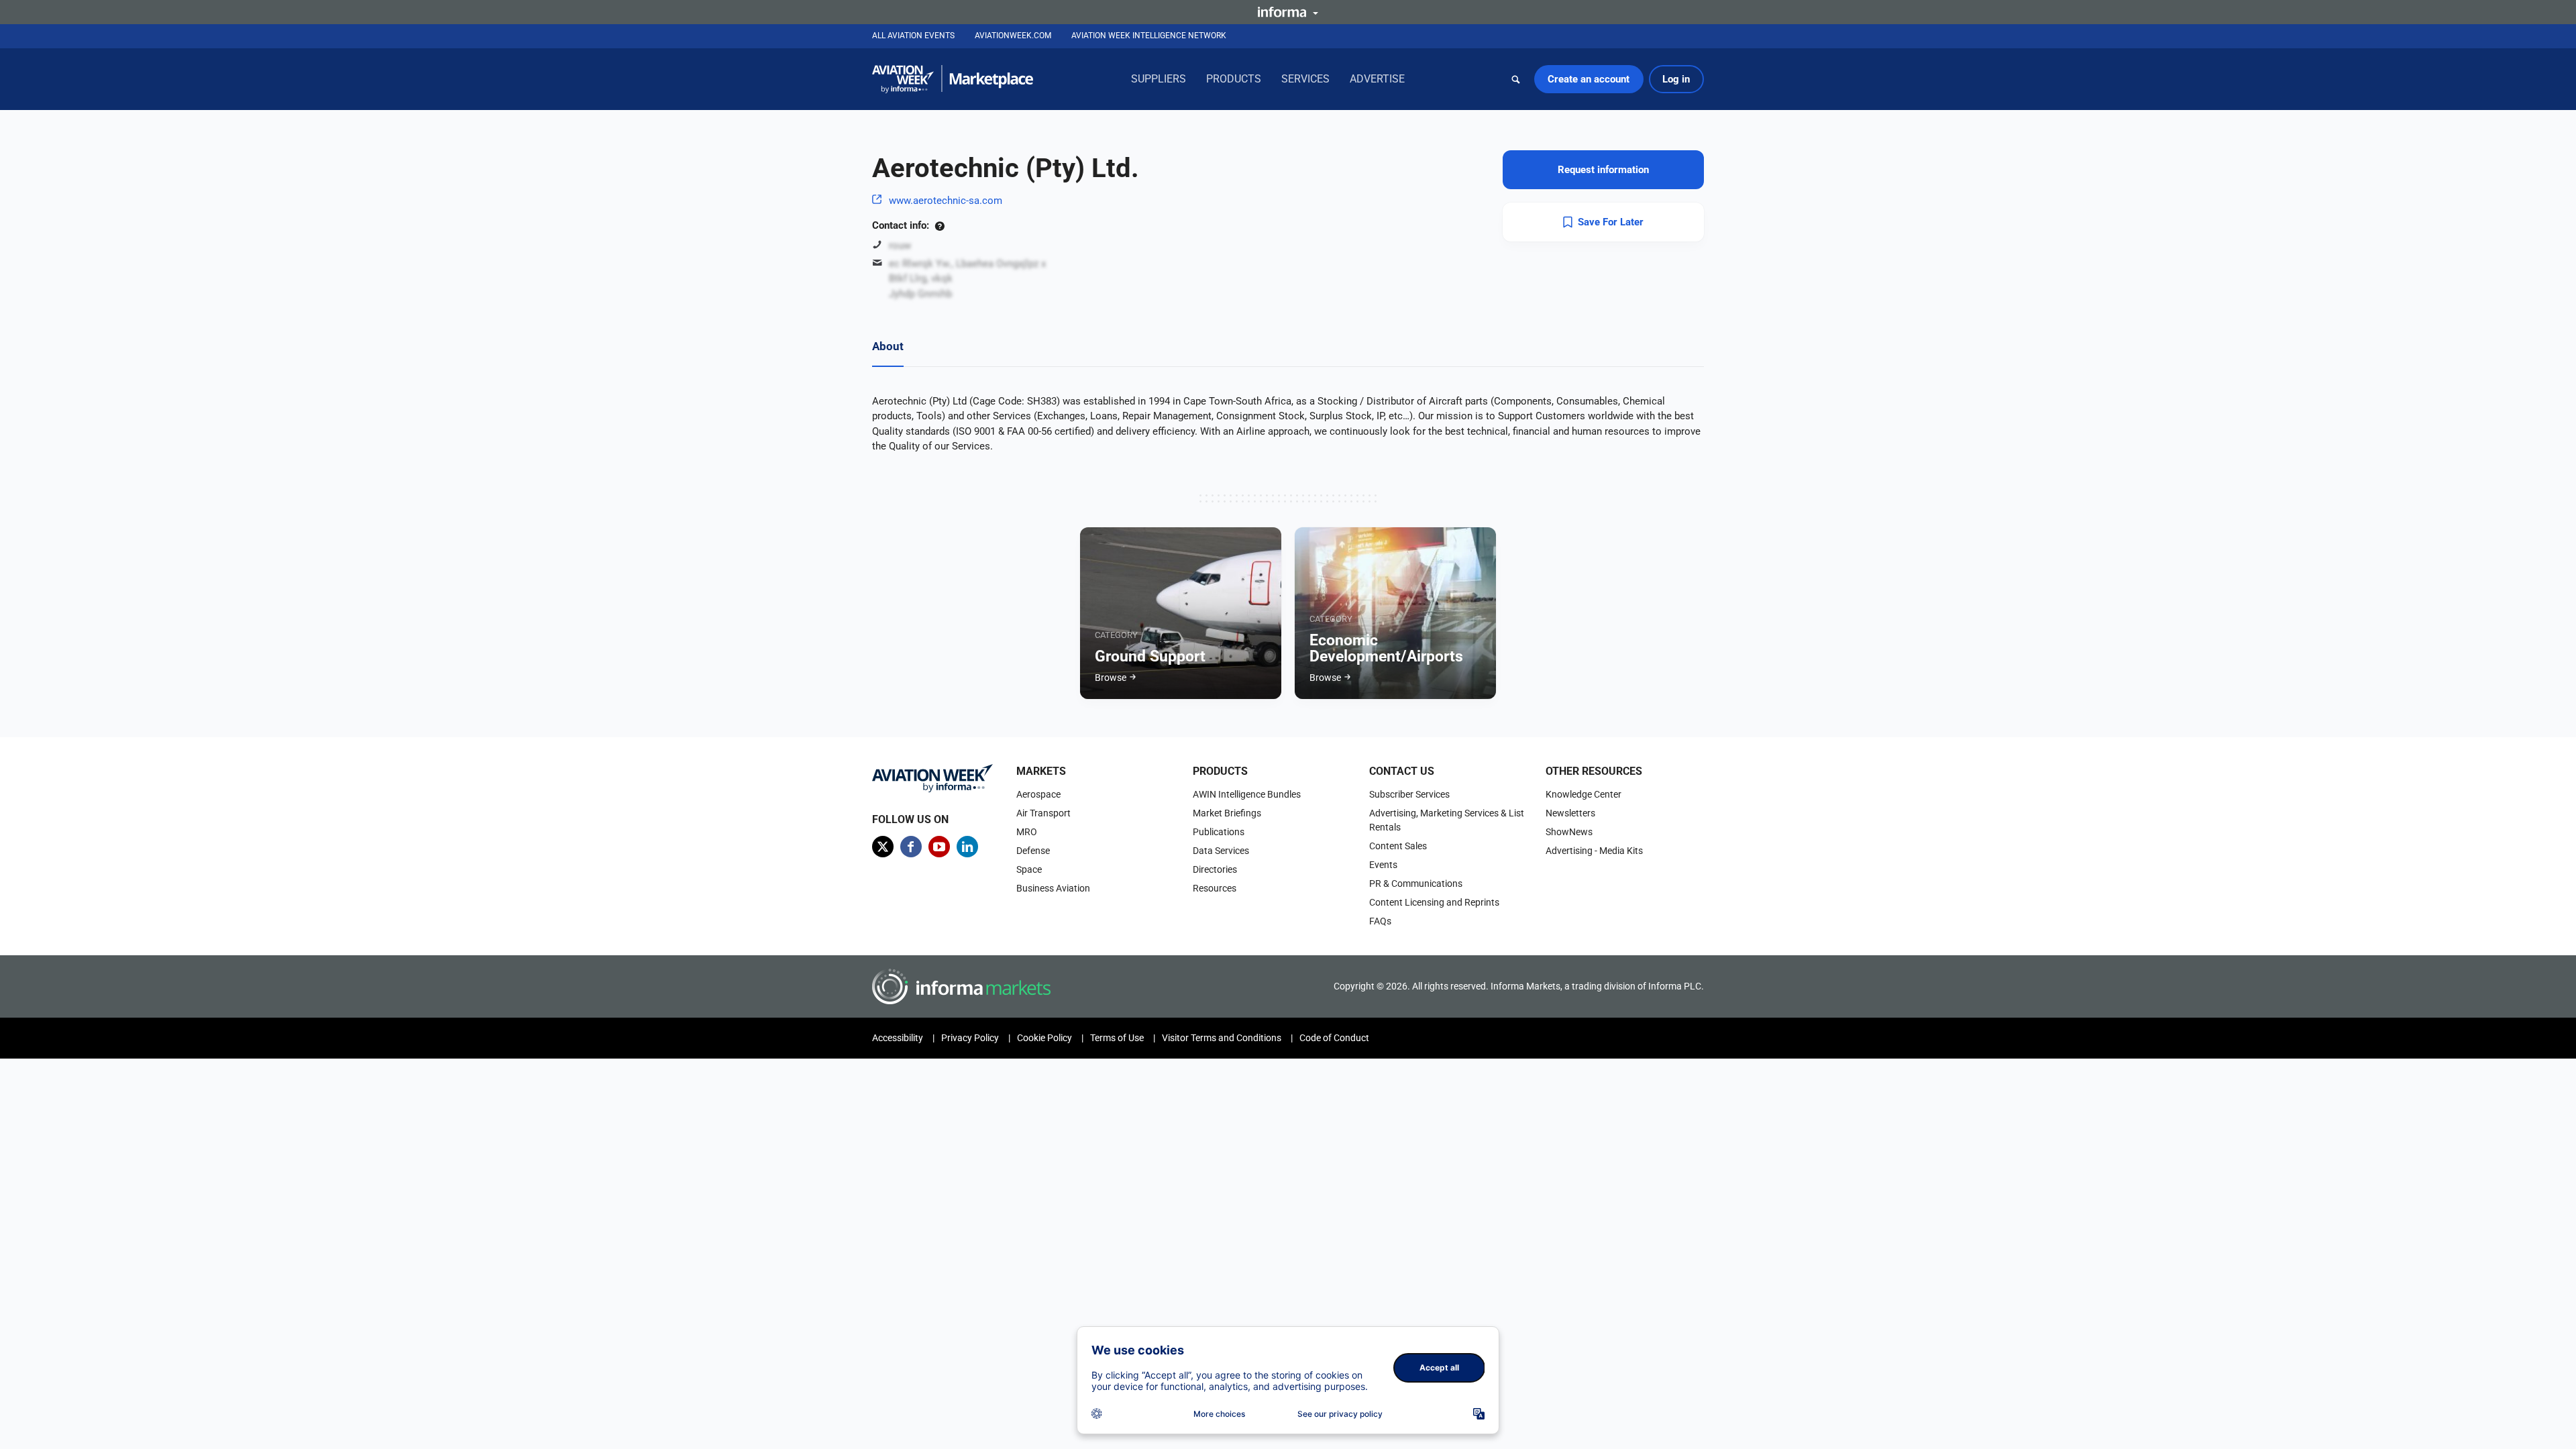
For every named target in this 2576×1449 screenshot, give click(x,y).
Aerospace (1038, 794)
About (888, 346)
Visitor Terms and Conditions (1222, 1038)
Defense (1033, 851)
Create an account (1589, 79)
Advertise (1377, 79)
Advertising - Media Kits (1594, 851)
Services (1305, 79)
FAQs (1380, 921)
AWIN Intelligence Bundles (1247, 794)
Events (1383, 865)
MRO (1027, 832)
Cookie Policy (1044, 1038)
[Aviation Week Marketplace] (953, 79)
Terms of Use (1117, 1038)
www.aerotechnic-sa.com (946, 201)
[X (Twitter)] (883, 847)
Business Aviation (1053, 888)
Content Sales (1398, 846)
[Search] (1516, 79)
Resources (1215, 888)
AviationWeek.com (1013, 36)
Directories (1215, 869)
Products (1234, 79)
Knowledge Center (1584, 794)
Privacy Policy (970, 1038)
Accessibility (898, 1038)
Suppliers (1159, 79)
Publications (1219, 832)
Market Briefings (1227, 813)
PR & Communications (1416, 883)
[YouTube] (939, 847)
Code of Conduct (1334, 1038)
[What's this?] (940, 225)
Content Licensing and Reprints (1434, 902)
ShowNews (1569, 832)
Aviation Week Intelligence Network (1149, 36)
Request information (1603, 170)
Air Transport (1043, 813)
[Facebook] (911, 847)
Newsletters (1570, 813)
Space (1029, 869)
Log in (1676, 79)
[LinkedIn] (967, 847)
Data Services (1221, 851)
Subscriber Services (1409, 794)
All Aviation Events (913, 36)
